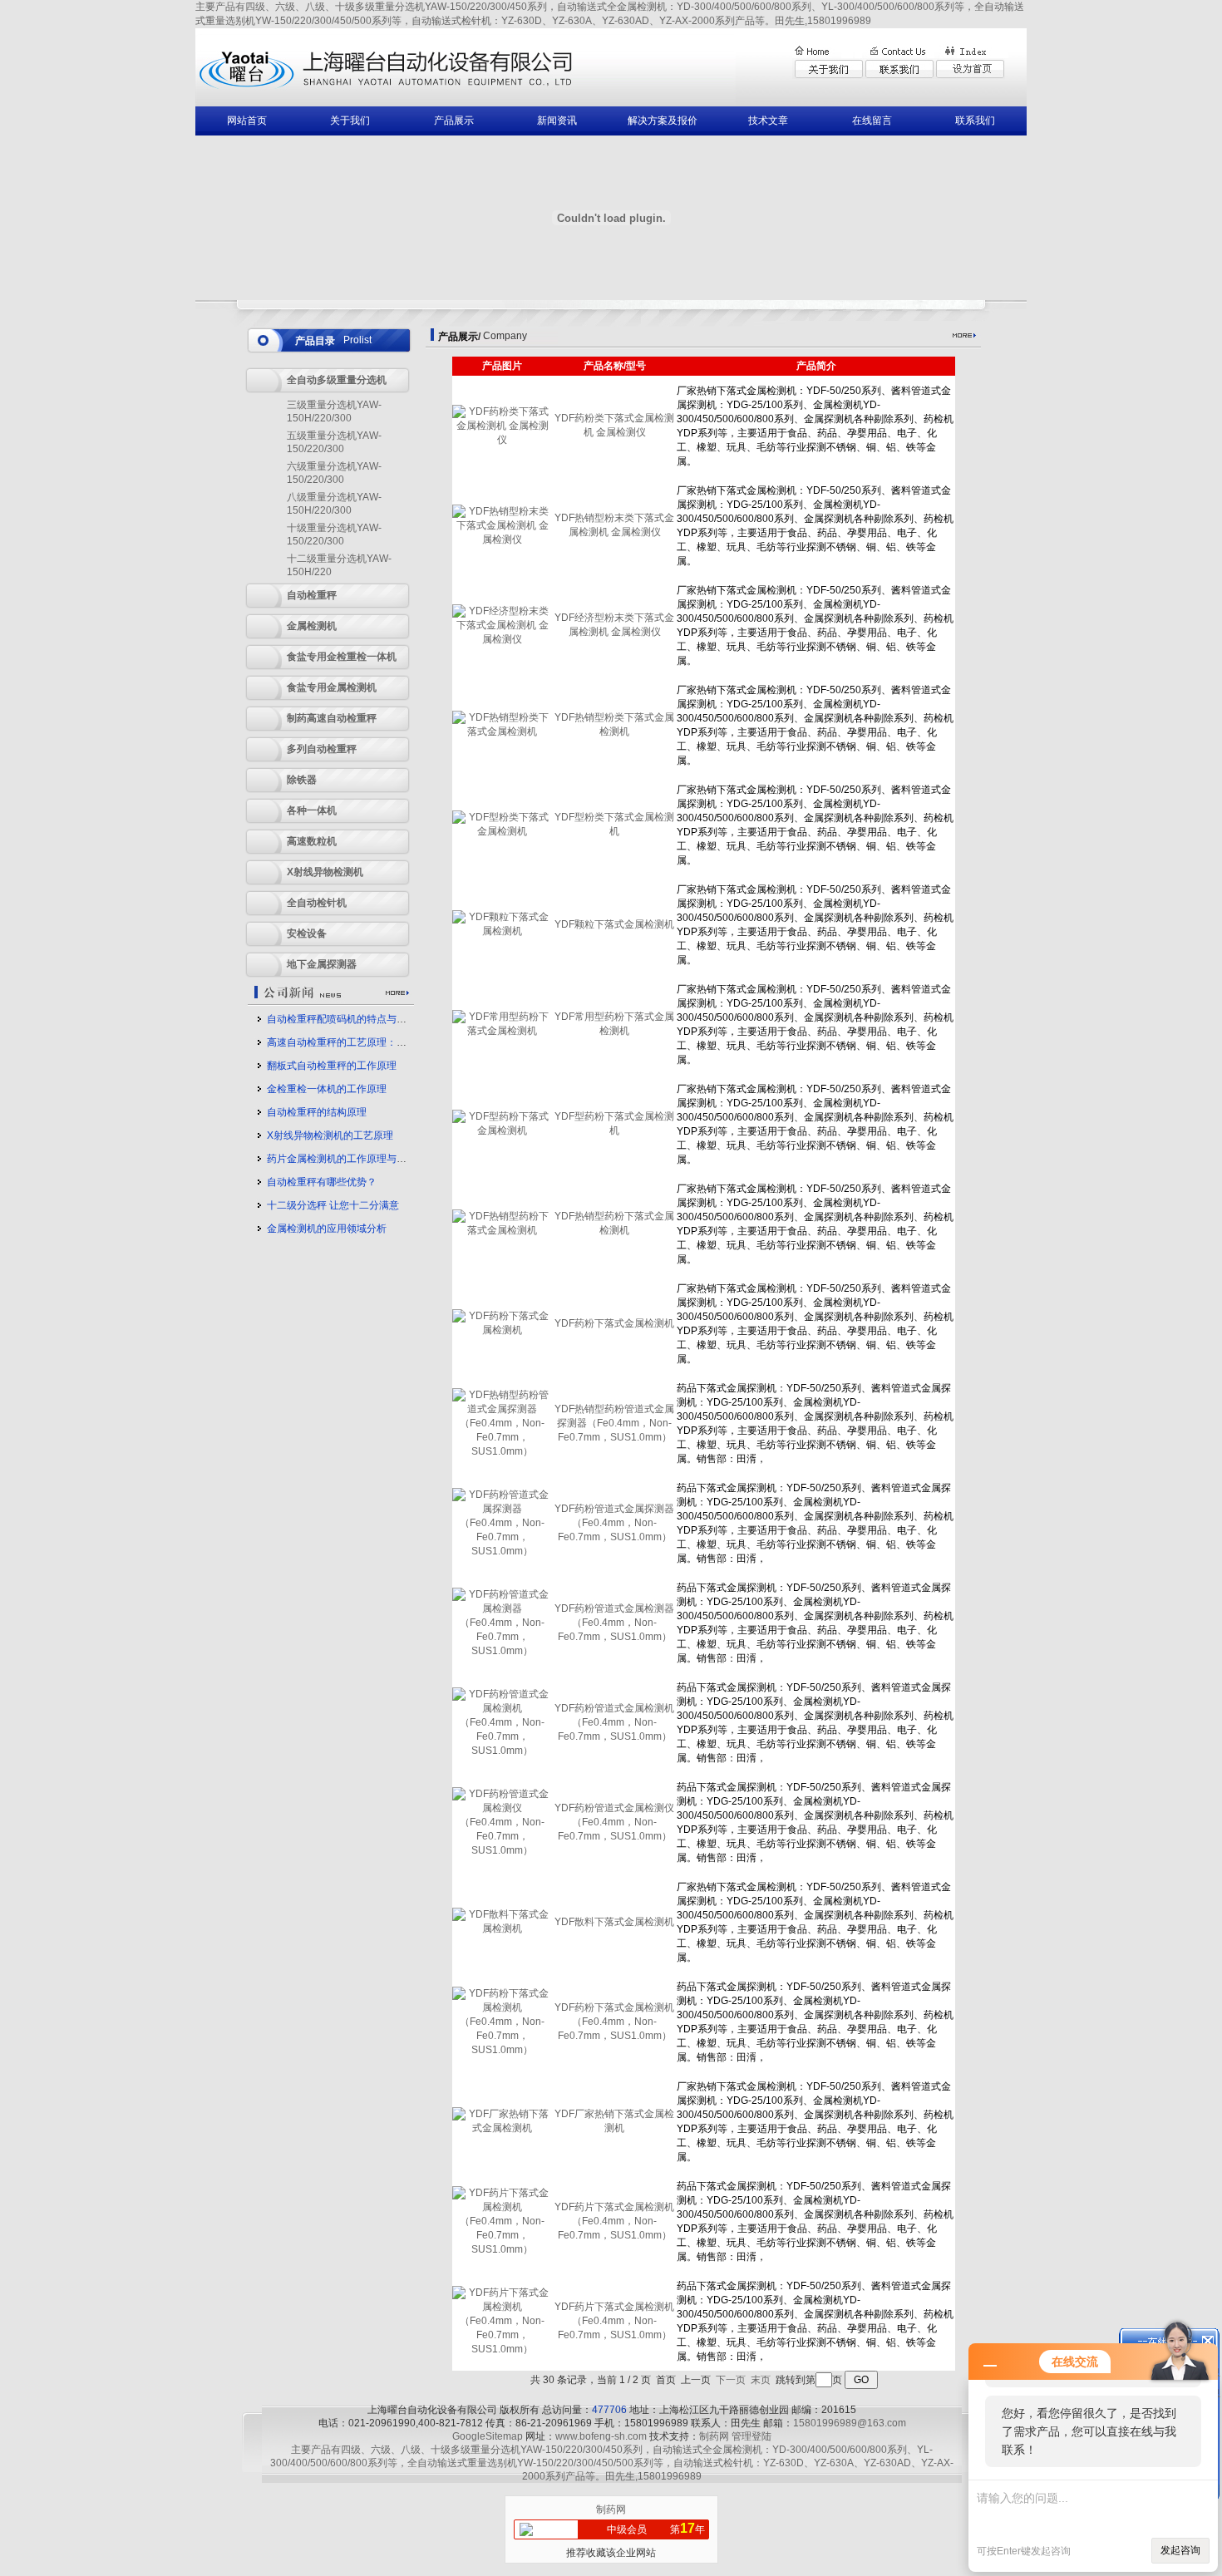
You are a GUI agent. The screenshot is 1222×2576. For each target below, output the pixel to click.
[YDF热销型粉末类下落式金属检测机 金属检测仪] (502, 539)
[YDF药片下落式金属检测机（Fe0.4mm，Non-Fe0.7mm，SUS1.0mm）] (502, 2249)
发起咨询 (1180, 2550)
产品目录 (315, 341)
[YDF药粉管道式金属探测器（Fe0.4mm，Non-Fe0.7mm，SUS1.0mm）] (502, 1551)
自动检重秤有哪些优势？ (322, 1182)
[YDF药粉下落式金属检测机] (502, 1330)
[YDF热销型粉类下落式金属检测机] (502, 731)
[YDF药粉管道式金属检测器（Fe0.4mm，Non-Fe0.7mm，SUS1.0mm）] (502, 1651)
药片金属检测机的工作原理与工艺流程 (352, 1159)
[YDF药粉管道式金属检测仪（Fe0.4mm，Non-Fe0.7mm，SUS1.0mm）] (502, 1850)
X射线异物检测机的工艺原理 (330, 1135)
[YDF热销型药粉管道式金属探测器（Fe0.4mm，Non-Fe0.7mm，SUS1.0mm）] (502, 1451)
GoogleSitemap (488, 2436)
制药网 (714, 2436)
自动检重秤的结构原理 (317, 1112)
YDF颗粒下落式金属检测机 (614, 924)
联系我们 (975, 121)
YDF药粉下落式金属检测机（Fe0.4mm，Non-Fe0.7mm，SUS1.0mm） (614, 2022)
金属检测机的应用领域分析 (327, 1229)
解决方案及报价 (663, 121)
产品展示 (454, 121)
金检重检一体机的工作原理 (327, 1089)
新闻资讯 (557, 121)
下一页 (731, 2380)
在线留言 (872, 121)
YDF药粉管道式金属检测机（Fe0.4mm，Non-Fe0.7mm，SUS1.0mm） (614, 1722)
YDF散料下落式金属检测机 (614, 1922)
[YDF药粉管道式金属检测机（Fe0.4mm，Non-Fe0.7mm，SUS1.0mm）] (502, 1751)
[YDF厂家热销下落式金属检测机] (502, 2128)
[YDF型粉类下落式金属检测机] (502, 831)
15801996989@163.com (850, 2423)
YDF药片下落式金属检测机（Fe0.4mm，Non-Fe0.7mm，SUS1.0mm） (614, 2221)
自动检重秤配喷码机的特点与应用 (342, 1019)
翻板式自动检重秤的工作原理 (332, 1066)
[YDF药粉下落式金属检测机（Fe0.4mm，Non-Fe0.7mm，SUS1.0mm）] (502, 2050)
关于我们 (350, 121)
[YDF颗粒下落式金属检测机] (502, 931)
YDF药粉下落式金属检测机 (614, 1323)
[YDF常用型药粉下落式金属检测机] (502, 1031)
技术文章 (768, 121)
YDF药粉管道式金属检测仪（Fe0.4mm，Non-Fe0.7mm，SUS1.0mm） (614, 1822)
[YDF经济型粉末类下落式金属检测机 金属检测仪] (502, 639)
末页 (761, 2380)
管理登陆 (751, 2436)
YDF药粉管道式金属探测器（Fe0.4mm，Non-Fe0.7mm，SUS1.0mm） (614, 1523)
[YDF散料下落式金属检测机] (502, 1928)
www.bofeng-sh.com (601, 2436)
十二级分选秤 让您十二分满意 (333, 1205)
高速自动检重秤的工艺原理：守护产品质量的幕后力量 (387, 1042)
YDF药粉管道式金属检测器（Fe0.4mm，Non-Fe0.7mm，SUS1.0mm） (614, 1623)
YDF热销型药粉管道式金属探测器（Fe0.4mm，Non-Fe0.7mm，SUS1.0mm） (614, 1423)
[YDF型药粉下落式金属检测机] (502, 1130)
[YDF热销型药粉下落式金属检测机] (502, 1230)
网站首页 (247, 121)
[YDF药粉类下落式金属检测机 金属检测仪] (502, 440)
